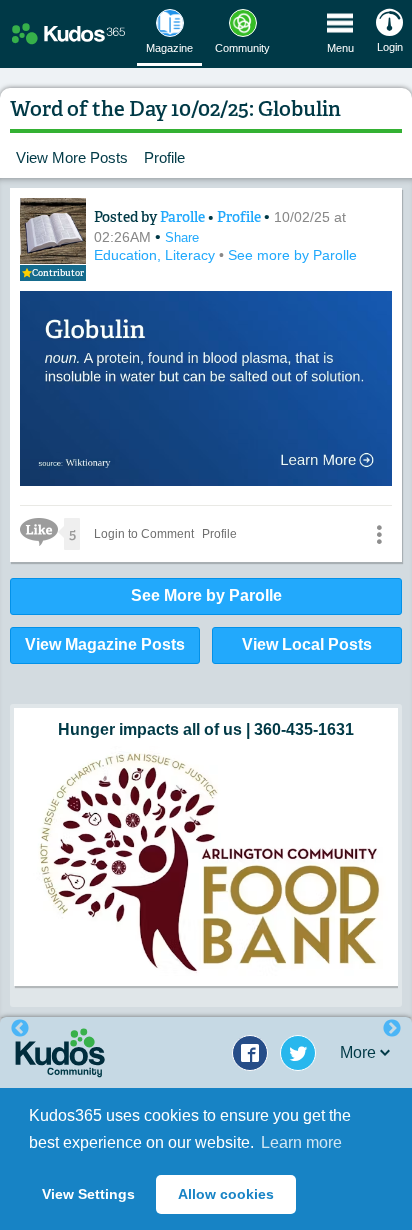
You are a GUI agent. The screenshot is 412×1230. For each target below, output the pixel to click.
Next (392, 1029)
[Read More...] (206, 861)
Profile (164, 157)
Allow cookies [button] (226, 1194)
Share (182, 237)
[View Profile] (53, 231)
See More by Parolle (206, 595)
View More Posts (72, 157)
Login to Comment (144, 534)
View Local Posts (307, 644)
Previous (20, 1029)
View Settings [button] (88, 1194)
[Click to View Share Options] (379, 534)
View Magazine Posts (105, 644)
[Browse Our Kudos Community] (68, 34)
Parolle (184, 217)
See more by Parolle (292, 255)
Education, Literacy (156, 255)
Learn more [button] (301, 1142)
